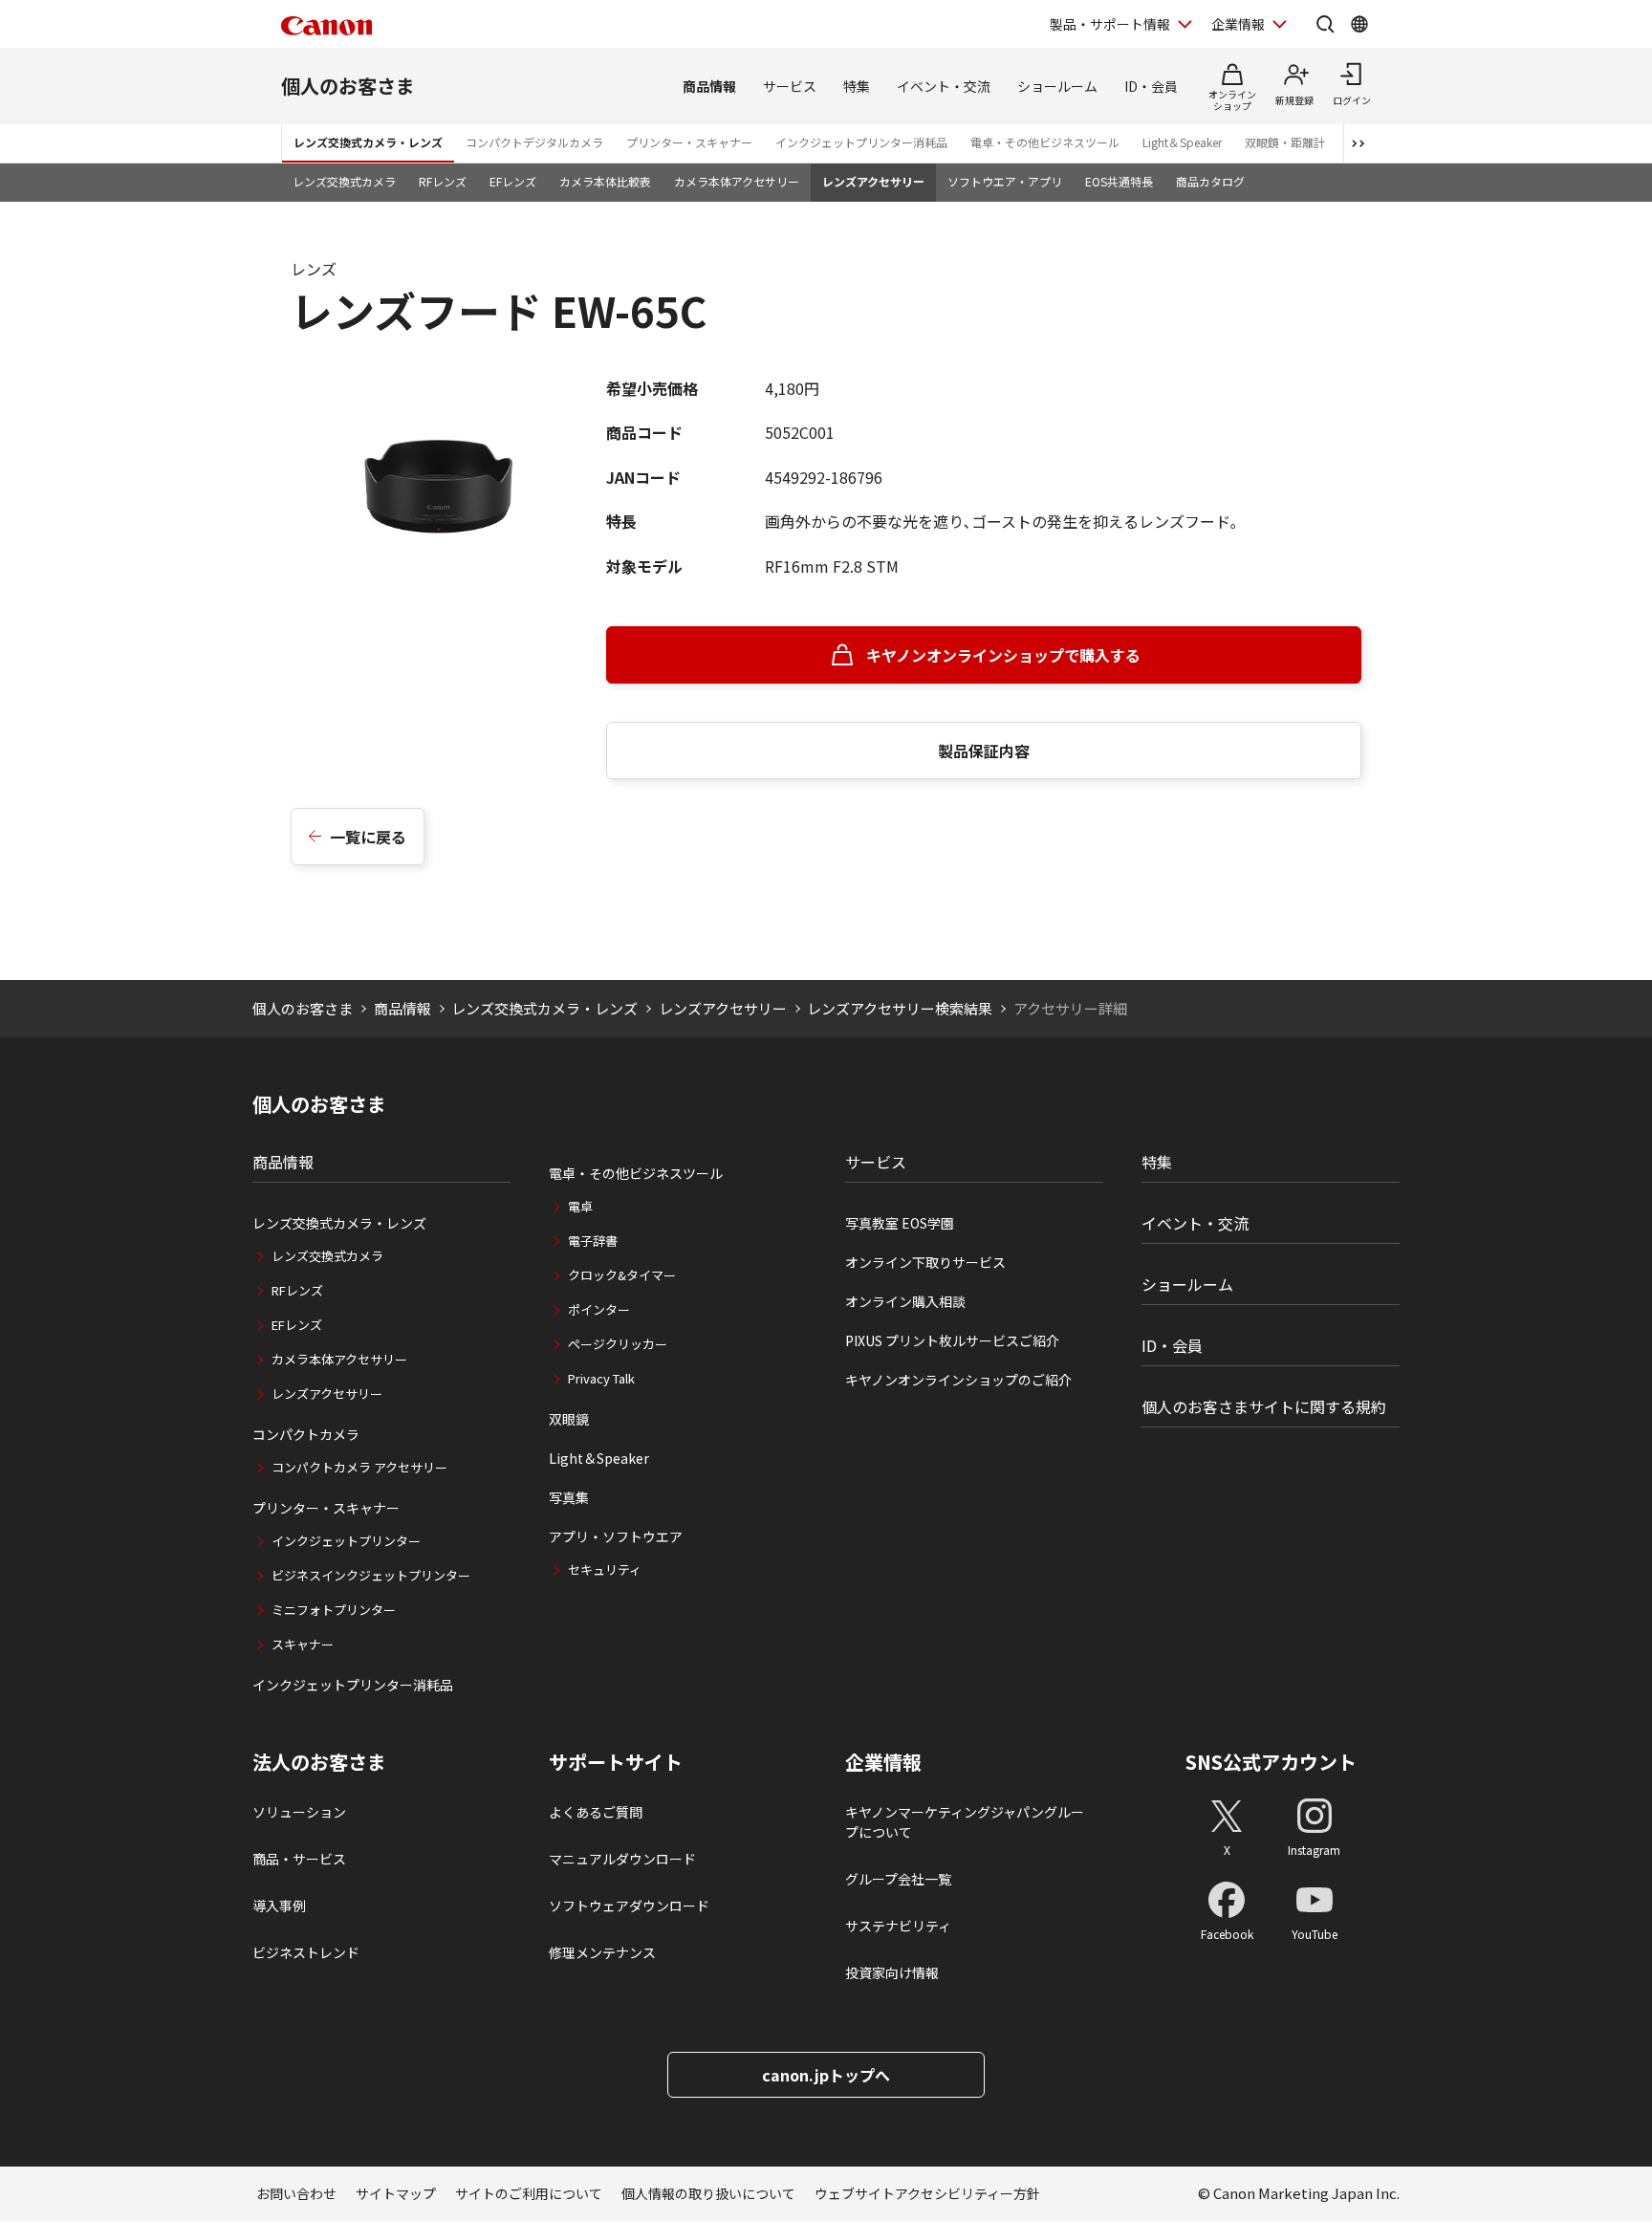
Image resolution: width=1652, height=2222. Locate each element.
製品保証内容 (984, 751)
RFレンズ (443, 181)
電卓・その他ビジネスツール (1045, 142)
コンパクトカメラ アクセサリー (359, 1467)
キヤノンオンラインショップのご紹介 (958, 1380)
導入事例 (279, 1906)
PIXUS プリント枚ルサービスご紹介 (952, 1340)
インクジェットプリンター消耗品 (861, 142)
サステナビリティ (898, 1926)
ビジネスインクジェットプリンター (371, 1575)
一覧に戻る (368, 837)
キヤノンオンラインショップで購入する (1003, 655)
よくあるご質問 (596, 1812)
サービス (790, 86)
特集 (857, 86)
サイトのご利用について (529, 2193)
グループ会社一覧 (898, 1879)
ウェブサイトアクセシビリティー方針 (927, 2193)
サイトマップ (396, 2193)
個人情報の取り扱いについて (708, 2193)
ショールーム (1057, 86)
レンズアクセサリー (873, 181)
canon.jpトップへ (826, 2075)
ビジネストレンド (306, 1952)
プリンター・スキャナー (689, 142)
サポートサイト (616, 1762)
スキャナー (303, 1644)
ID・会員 (1151, 86)
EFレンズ (513, 181)
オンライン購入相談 (905, 1301)
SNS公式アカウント (1271, 1762)
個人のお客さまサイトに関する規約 (1264, 1406)
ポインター (599, 1309)
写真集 (569, 1497)
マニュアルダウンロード (622, 1859)
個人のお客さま (348, 86)
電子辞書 (593, 1241)
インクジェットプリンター (346, 1541)
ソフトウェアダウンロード (629, 1906)
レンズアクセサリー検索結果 (900, 1008)
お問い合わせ (296, 2193)
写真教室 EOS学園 (900, 1223)
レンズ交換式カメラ (344, 181)
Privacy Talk (601, 1378)
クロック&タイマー (622, 1275)
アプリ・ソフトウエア (616, 1536)
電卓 (580, 1206)
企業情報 (1238, 24)
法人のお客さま (319, 1762)
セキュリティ (605, 1569)
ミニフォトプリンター (334, 1610)
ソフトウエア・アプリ (1005, 181)
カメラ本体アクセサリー (737, 181)
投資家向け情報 (892, 1972)
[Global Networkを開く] (1359, 24)
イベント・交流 (944, 86)
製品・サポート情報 (1110, 24)
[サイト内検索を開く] (1325, 24)
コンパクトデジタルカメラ (534, 142)
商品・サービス (299, 1859)
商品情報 (709, 86)
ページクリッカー (618, 1344)
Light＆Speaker (1182, 142)
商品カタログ (1210, 181)
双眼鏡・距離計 (1285, 142)
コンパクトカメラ (306, 1434)
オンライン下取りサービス (925, 1262)
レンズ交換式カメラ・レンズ (368, 142)
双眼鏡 (569, 1419)
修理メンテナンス (602, 1952)
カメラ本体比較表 (605, 181)
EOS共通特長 (1119, 181)
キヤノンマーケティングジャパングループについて (965, 1822)
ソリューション (299, 1812)
